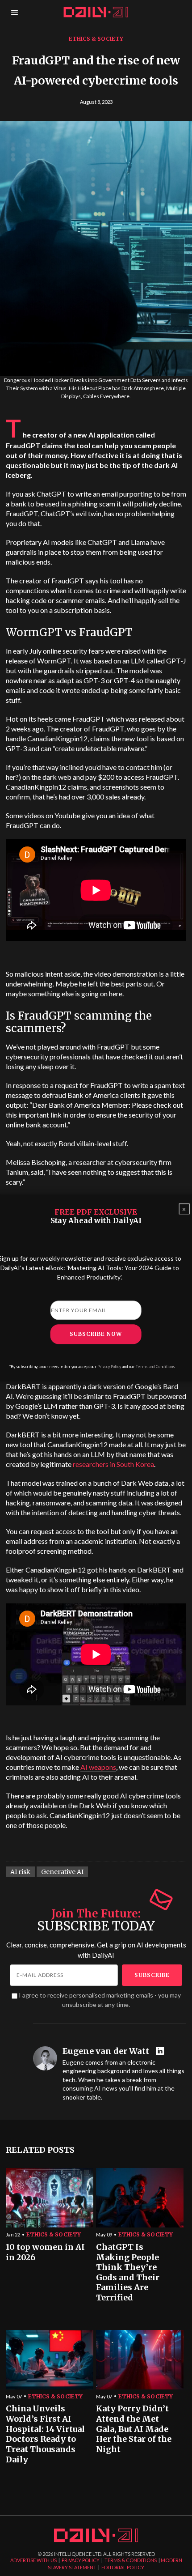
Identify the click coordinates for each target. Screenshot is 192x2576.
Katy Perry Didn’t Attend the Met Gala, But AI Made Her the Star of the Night (134, 2429)
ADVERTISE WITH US (33, 2560)
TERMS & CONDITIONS (131, 2560)
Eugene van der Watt (106, 2051)
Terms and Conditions (155, 1367)
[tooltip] (161, 2051)
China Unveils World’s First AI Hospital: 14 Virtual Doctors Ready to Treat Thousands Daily (45, 2434)
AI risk (20, 1872)
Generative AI (62, 1872)
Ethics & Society (96, 39)
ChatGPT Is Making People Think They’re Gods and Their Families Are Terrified (128, 2272)
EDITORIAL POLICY (123, 2567)
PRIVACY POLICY (81, 2560)
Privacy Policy (109, 1367)
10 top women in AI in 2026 (45, 2252)
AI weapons (98, 1767)
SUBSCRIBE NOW (96, 1334)
